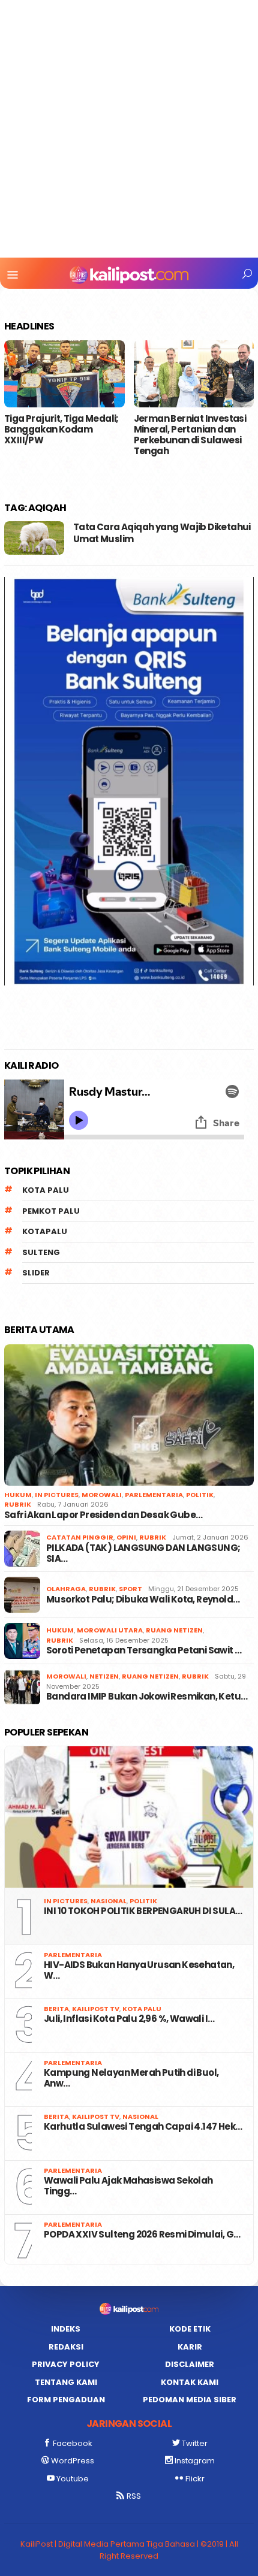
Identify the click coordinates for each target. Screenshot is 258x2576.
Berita (56, 2009)
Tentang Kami (66, 2382)
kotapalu (45, 1231)
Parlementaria (154, 1495)
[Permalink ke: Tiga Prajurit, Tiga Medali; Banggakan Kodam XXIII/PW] (64, 374)
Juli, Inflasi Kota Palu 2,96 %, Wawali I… (129, 2019)
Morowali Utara (110, 1630)
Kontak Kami (190, 2382)
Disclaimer (190, 2364)
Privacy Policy (66, 2364)
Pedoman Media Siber (190, 2400)
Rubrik (18, 1504)
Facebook (73, 2443)
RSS (134, 2496)
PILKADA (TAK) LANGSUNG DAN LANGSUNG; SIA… (143, 1553)
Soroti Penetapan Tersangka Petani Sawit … (144, 1650)
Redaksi (66, 2347)
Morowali (102, 1495)
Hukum (18, 1495)
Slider (36, 1273)
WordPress (73, 2461)
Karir (190, 2347)
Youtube (73, 2479)
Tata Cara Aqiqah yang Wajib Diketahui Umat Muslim (162, 533)
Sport (130, 1589)
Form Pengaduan (66, 2400)
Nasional (109, 1901)
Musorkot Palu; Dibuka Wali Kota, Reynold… (143, 1600)
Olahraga (66, 1589)
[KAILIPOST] (129, 274)
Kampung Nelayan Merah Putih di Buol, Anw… (131, 2078)
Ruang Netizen (174, 1630)
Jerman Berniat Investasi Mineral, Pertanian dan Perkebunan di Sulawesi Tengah (190, 435)
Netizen (104, 1676)
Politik (200, 1495)
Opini (126, 1537)
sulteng (41, 1252)
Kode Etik (190, 2329)
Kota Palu (46, 1190)
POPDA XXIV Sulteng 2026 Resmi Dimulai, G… (142, 2235)
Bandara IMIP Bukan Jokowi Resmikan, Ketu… (147, 1697)
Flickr (195, 2479)
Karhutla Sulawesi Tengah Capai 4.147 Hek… (143, 2127)
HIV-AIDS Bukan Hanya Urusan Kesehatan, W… (139, 1970)
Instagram (195, 2461)
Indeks (66, 2329)
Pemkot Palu (51, 1211)
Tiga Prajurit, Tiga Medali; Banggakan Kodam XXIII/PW (61, 430)
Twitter (195, 2443)
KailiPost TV (96, 2009)
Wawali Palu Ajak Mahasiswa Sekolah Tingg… (128, 2186)
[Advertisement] (129, 129)
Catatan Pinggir (80, 1537)
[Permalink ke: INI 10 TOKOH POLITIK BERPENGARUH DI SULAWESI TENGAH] (129, 1817)
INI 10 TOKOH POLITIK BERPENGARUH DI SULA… (143, 1911)
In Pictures (57, 1495)
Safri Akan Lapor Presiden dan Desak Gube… (103, 1515)
